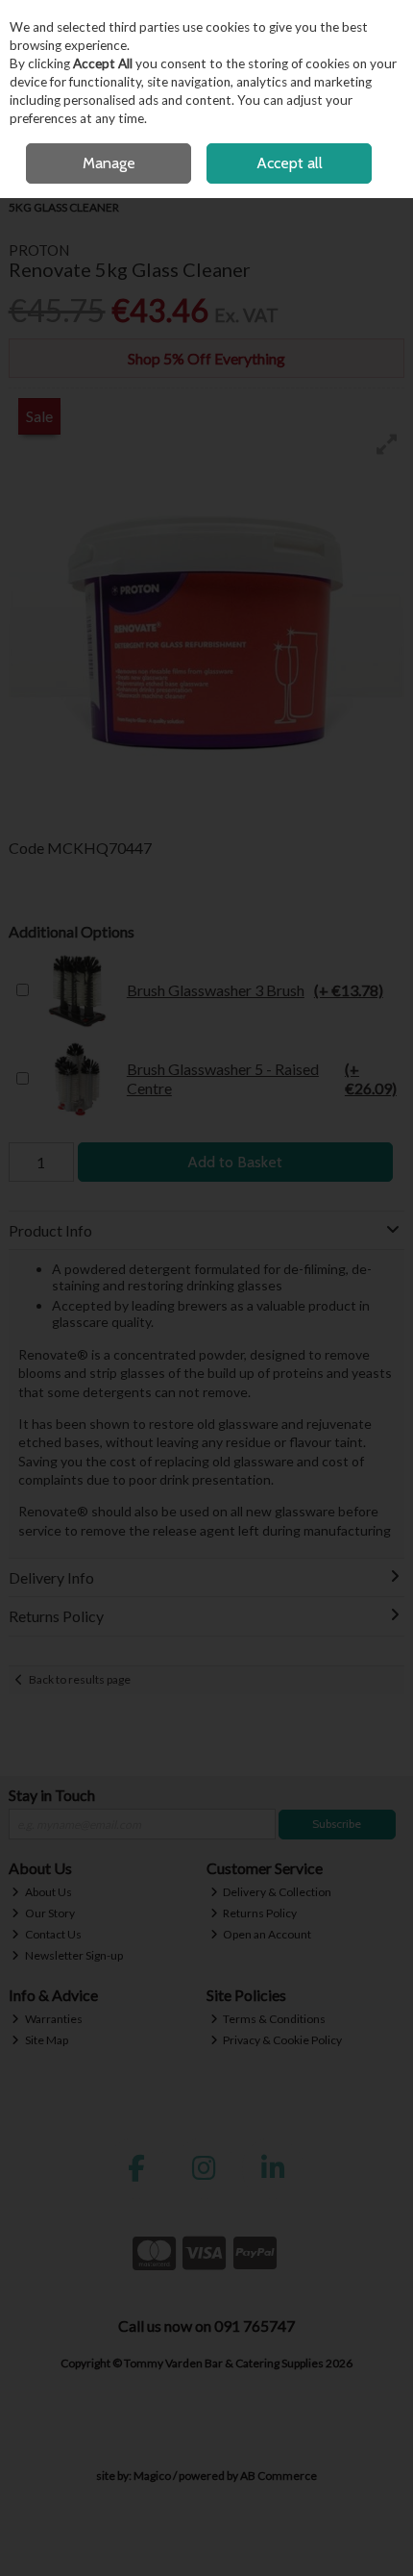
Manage (109, 163)
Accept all (290, 163)
